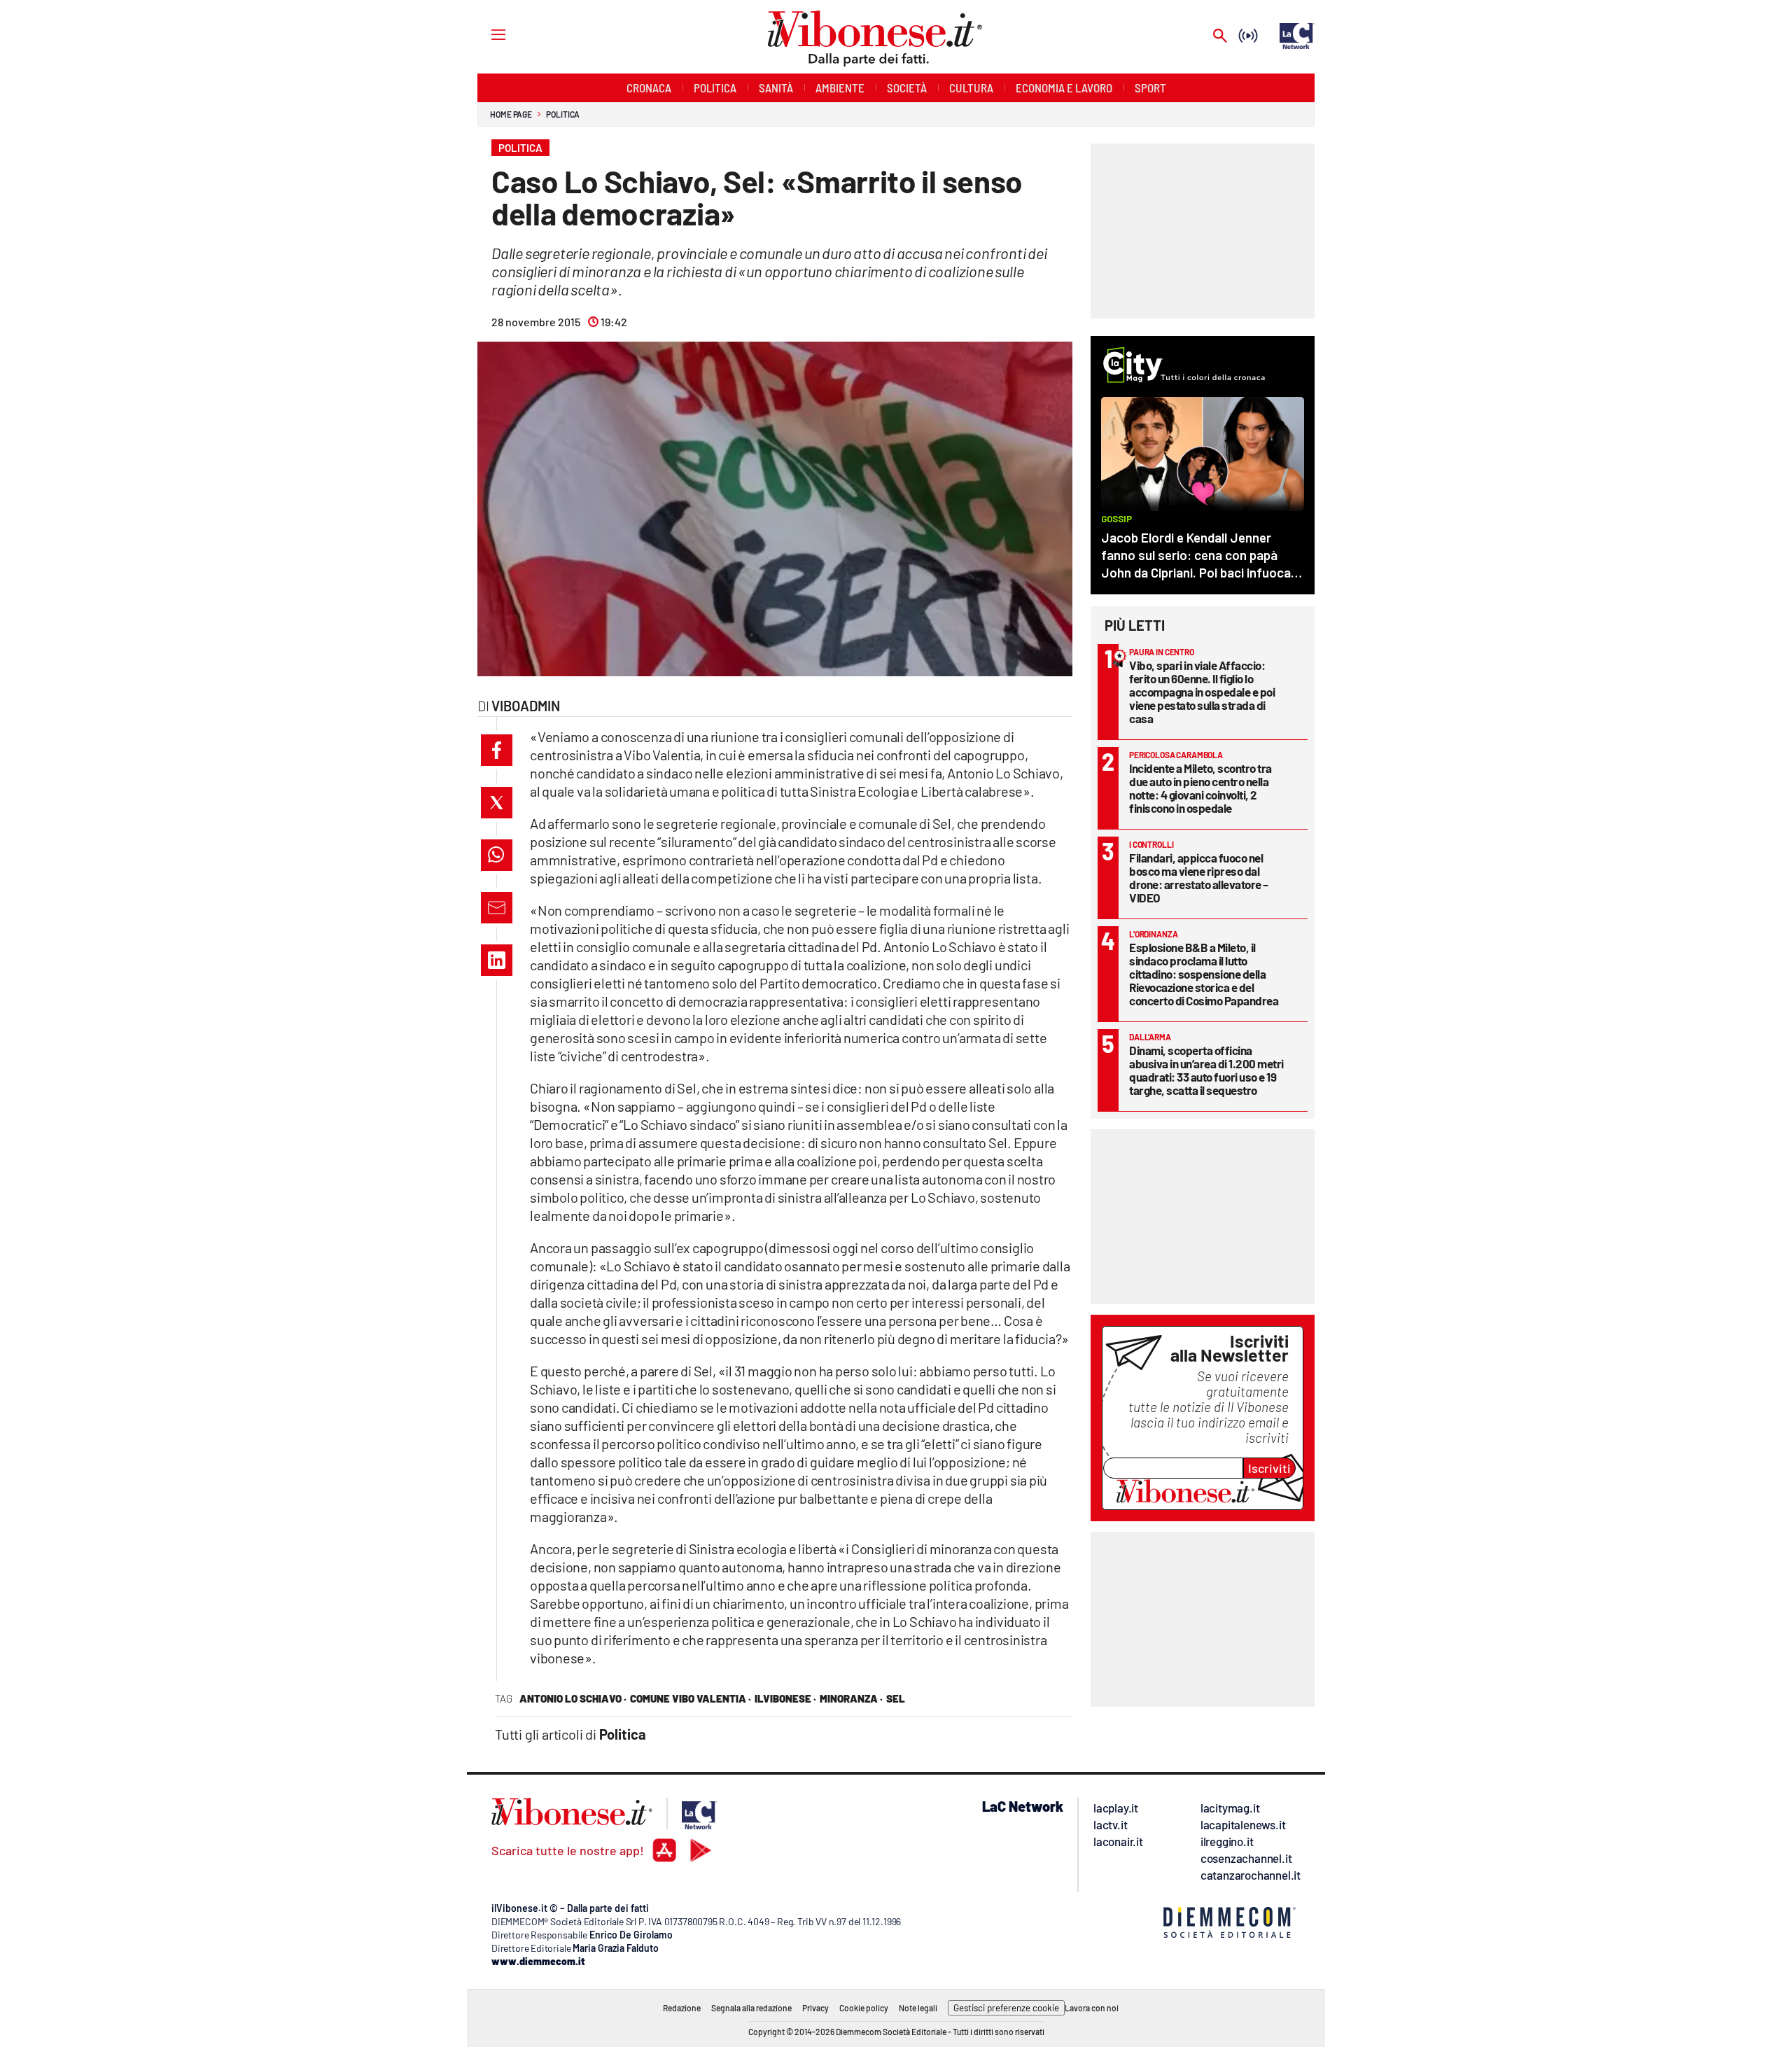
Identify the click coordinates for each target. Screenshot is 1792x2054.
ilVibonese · (785, 1698)
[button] (497, 750)
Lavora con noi (1092, 2008)
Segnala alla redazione (751, 2008)
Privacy (815, 2008)
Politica (563, 114)
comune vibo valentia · (691, 1698)
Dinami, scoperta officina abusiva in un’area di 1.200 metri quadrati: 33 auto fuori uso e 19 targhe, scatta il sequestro (1206, 1070)
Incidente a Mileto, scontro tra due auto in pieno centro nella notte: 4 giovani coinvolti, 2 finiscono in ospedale (1200, 788)
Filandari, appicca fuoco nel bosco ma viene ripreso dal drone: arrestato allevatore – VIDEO (1199, 878)
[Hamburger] (485, 34)
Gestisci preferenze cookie (1006, 2008)
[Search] (1220, 37)
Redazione (682, 2008)
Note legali (918, 2008)
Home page (511, 114)
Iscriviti (1269, 1468)
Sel (896, 1698)
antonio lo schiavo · (573, 1698)
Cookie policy (864, 2008)
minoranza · (851, 1698)
